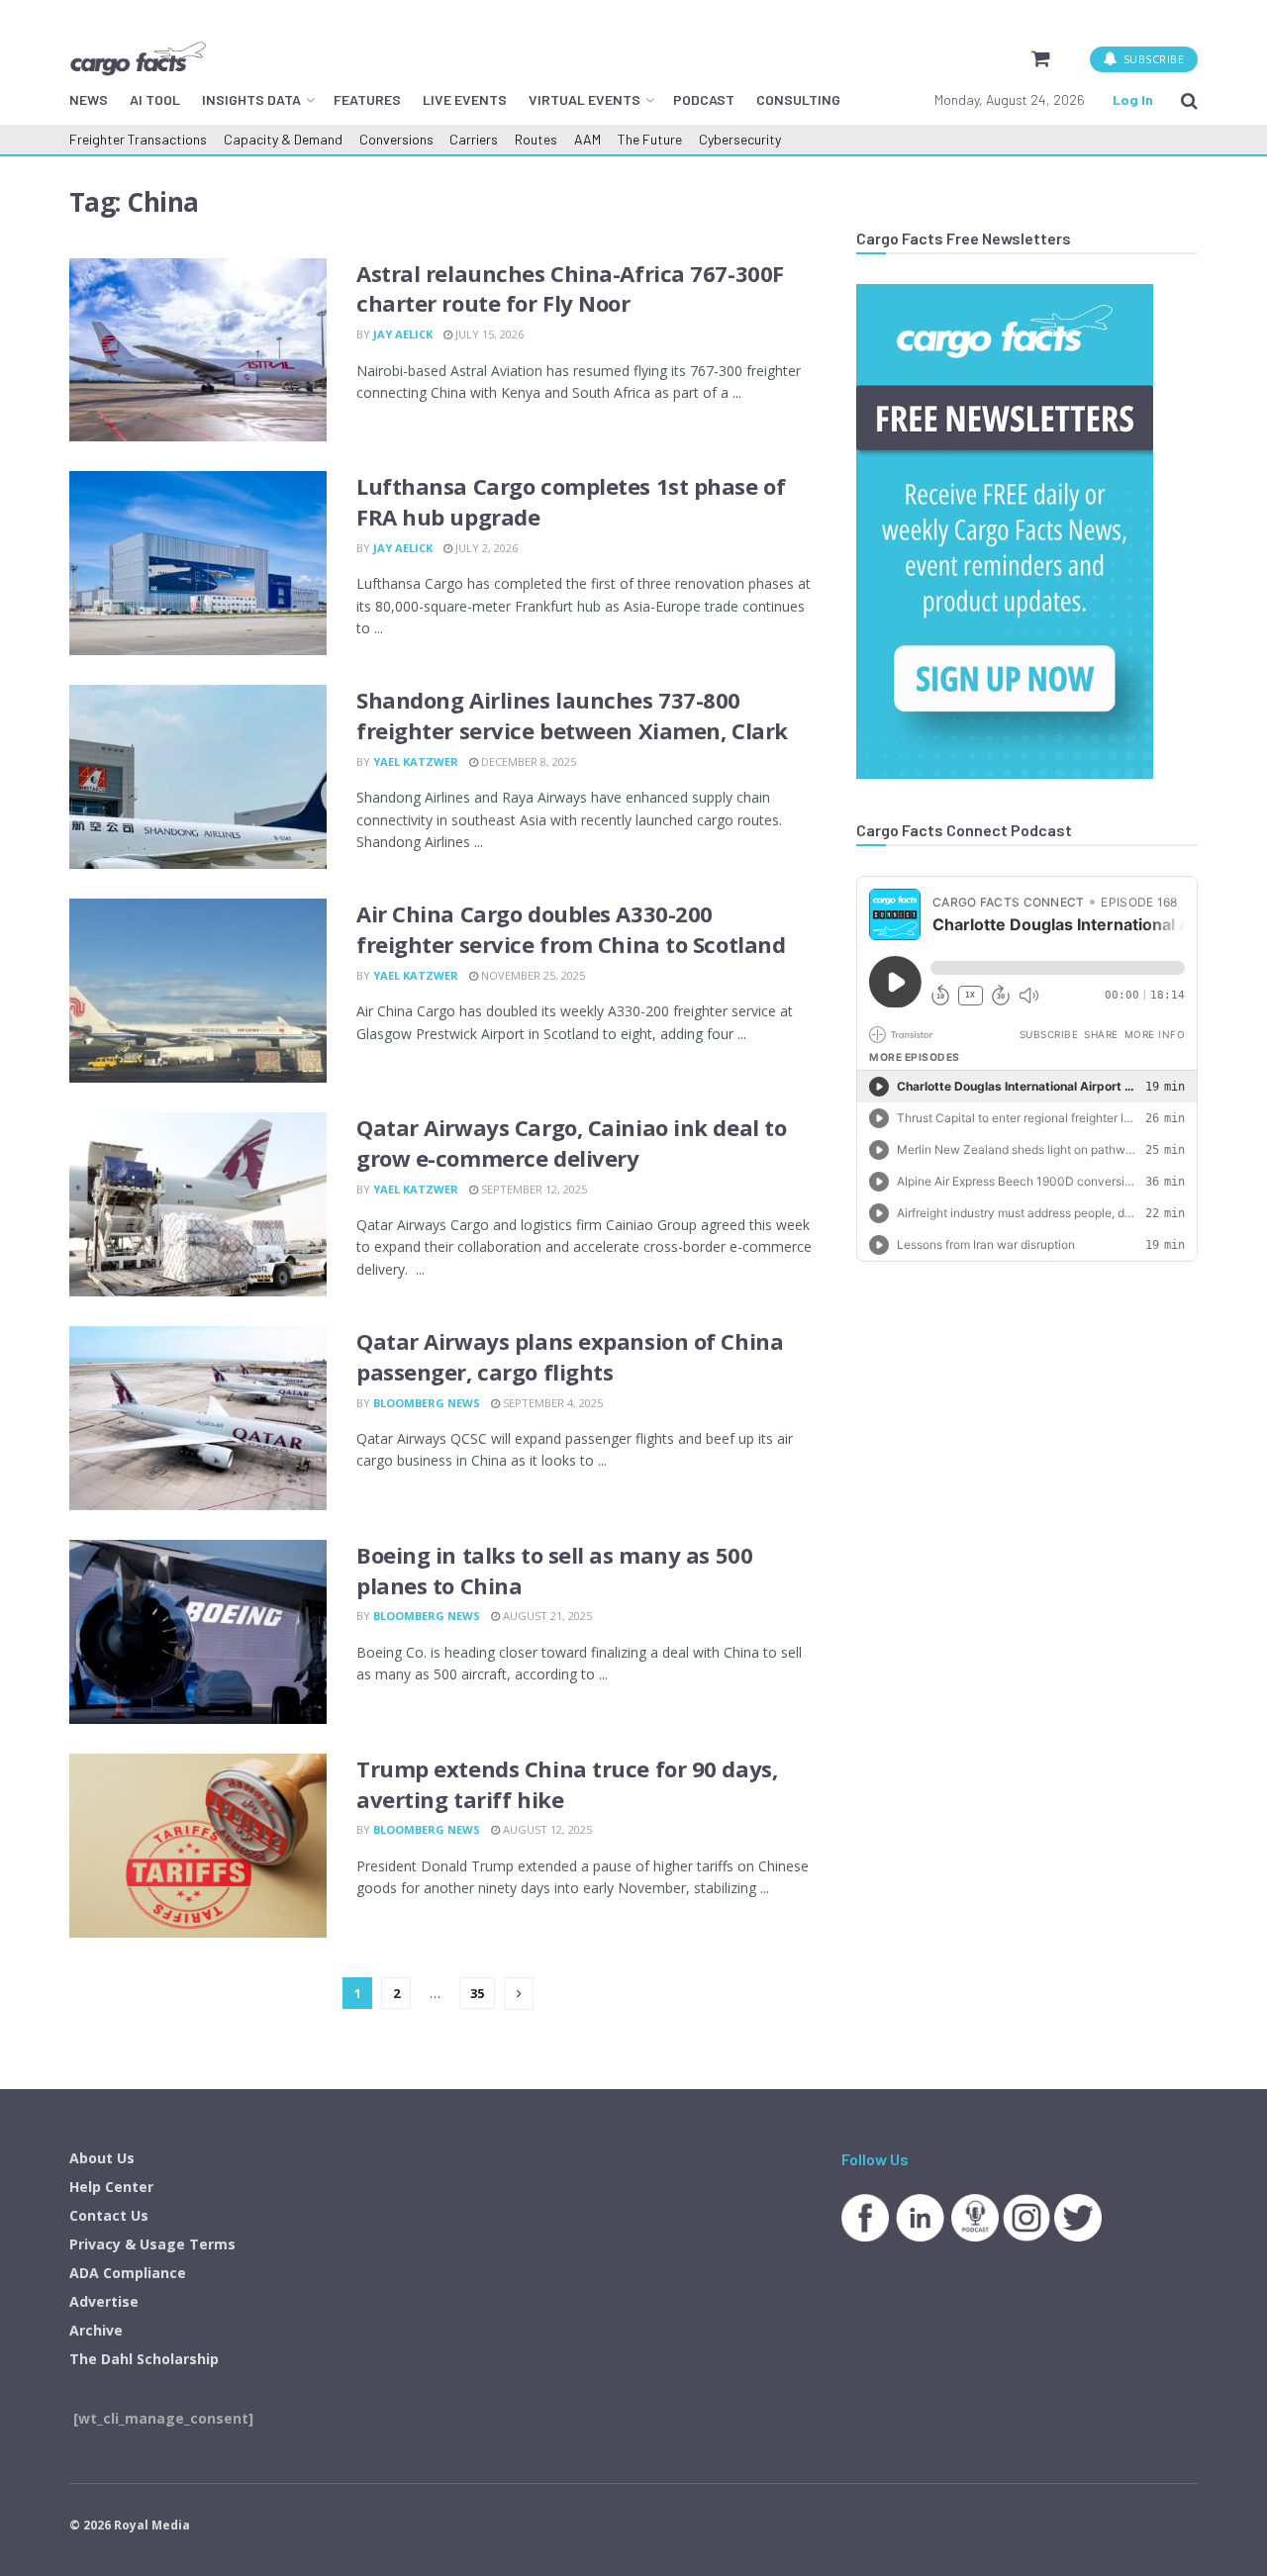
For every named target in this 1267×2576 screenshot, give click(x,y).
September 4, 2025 (551, 1403)
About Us (102, 2158)
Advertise (104, 2301)
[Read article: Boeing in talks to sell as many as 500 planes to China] (198, 1632)
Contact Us (109, 2215)
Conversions (396, 139)
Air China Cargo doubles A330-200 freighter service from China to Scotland (571, 929)
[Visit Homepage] (138, 58)
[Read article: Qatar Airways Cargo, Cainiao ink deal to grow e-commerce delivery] (198, 1204)
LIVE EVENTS (465, 99)
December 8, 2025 (527, 762)
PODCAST (704, 99)
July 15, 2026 (488, 334)
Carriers (474, 139)
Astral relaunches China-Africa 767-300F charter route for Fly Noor (570, 288)
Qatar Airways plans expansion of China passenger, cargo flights (570, 1356)
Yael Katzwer (416, 762)
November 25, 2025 (532, 975)
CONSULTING (798, 99)
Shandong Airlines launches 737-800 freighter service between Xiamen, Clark (572, 715)
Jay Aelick (403, 334)
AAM (587, 139)
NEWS (89, 99)
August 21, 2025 (546, 1616)
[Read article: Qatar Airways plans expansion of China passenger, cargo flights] (198, 1418)
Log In (1133, 99)
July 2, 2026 (485, 548)
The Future (650, 139)
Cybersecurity (740, 139)
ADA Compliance (128, 2273)
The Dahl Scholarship (144, 2359)
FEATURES (367, 99)
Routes (536, 139)
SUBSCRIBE (1152, 59)
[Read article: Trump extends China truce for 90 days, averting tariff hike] (198, 1846)
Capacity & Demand (283, 139)
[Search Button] (1189, 100)
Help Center (111, 2187)
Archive (96, 2330)
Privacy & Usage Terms (152, 2244)
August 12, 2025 (546, 1829)
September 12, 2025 (533, 1189)
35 (477, 1993)
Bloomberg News (427, 1403)
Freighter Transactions (138, 139)
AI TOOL (155, 99)
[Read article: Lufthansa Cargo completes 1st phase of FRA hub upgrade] (198, 563)
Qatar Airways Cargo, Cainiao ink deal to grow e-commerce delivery (571, 1143)
